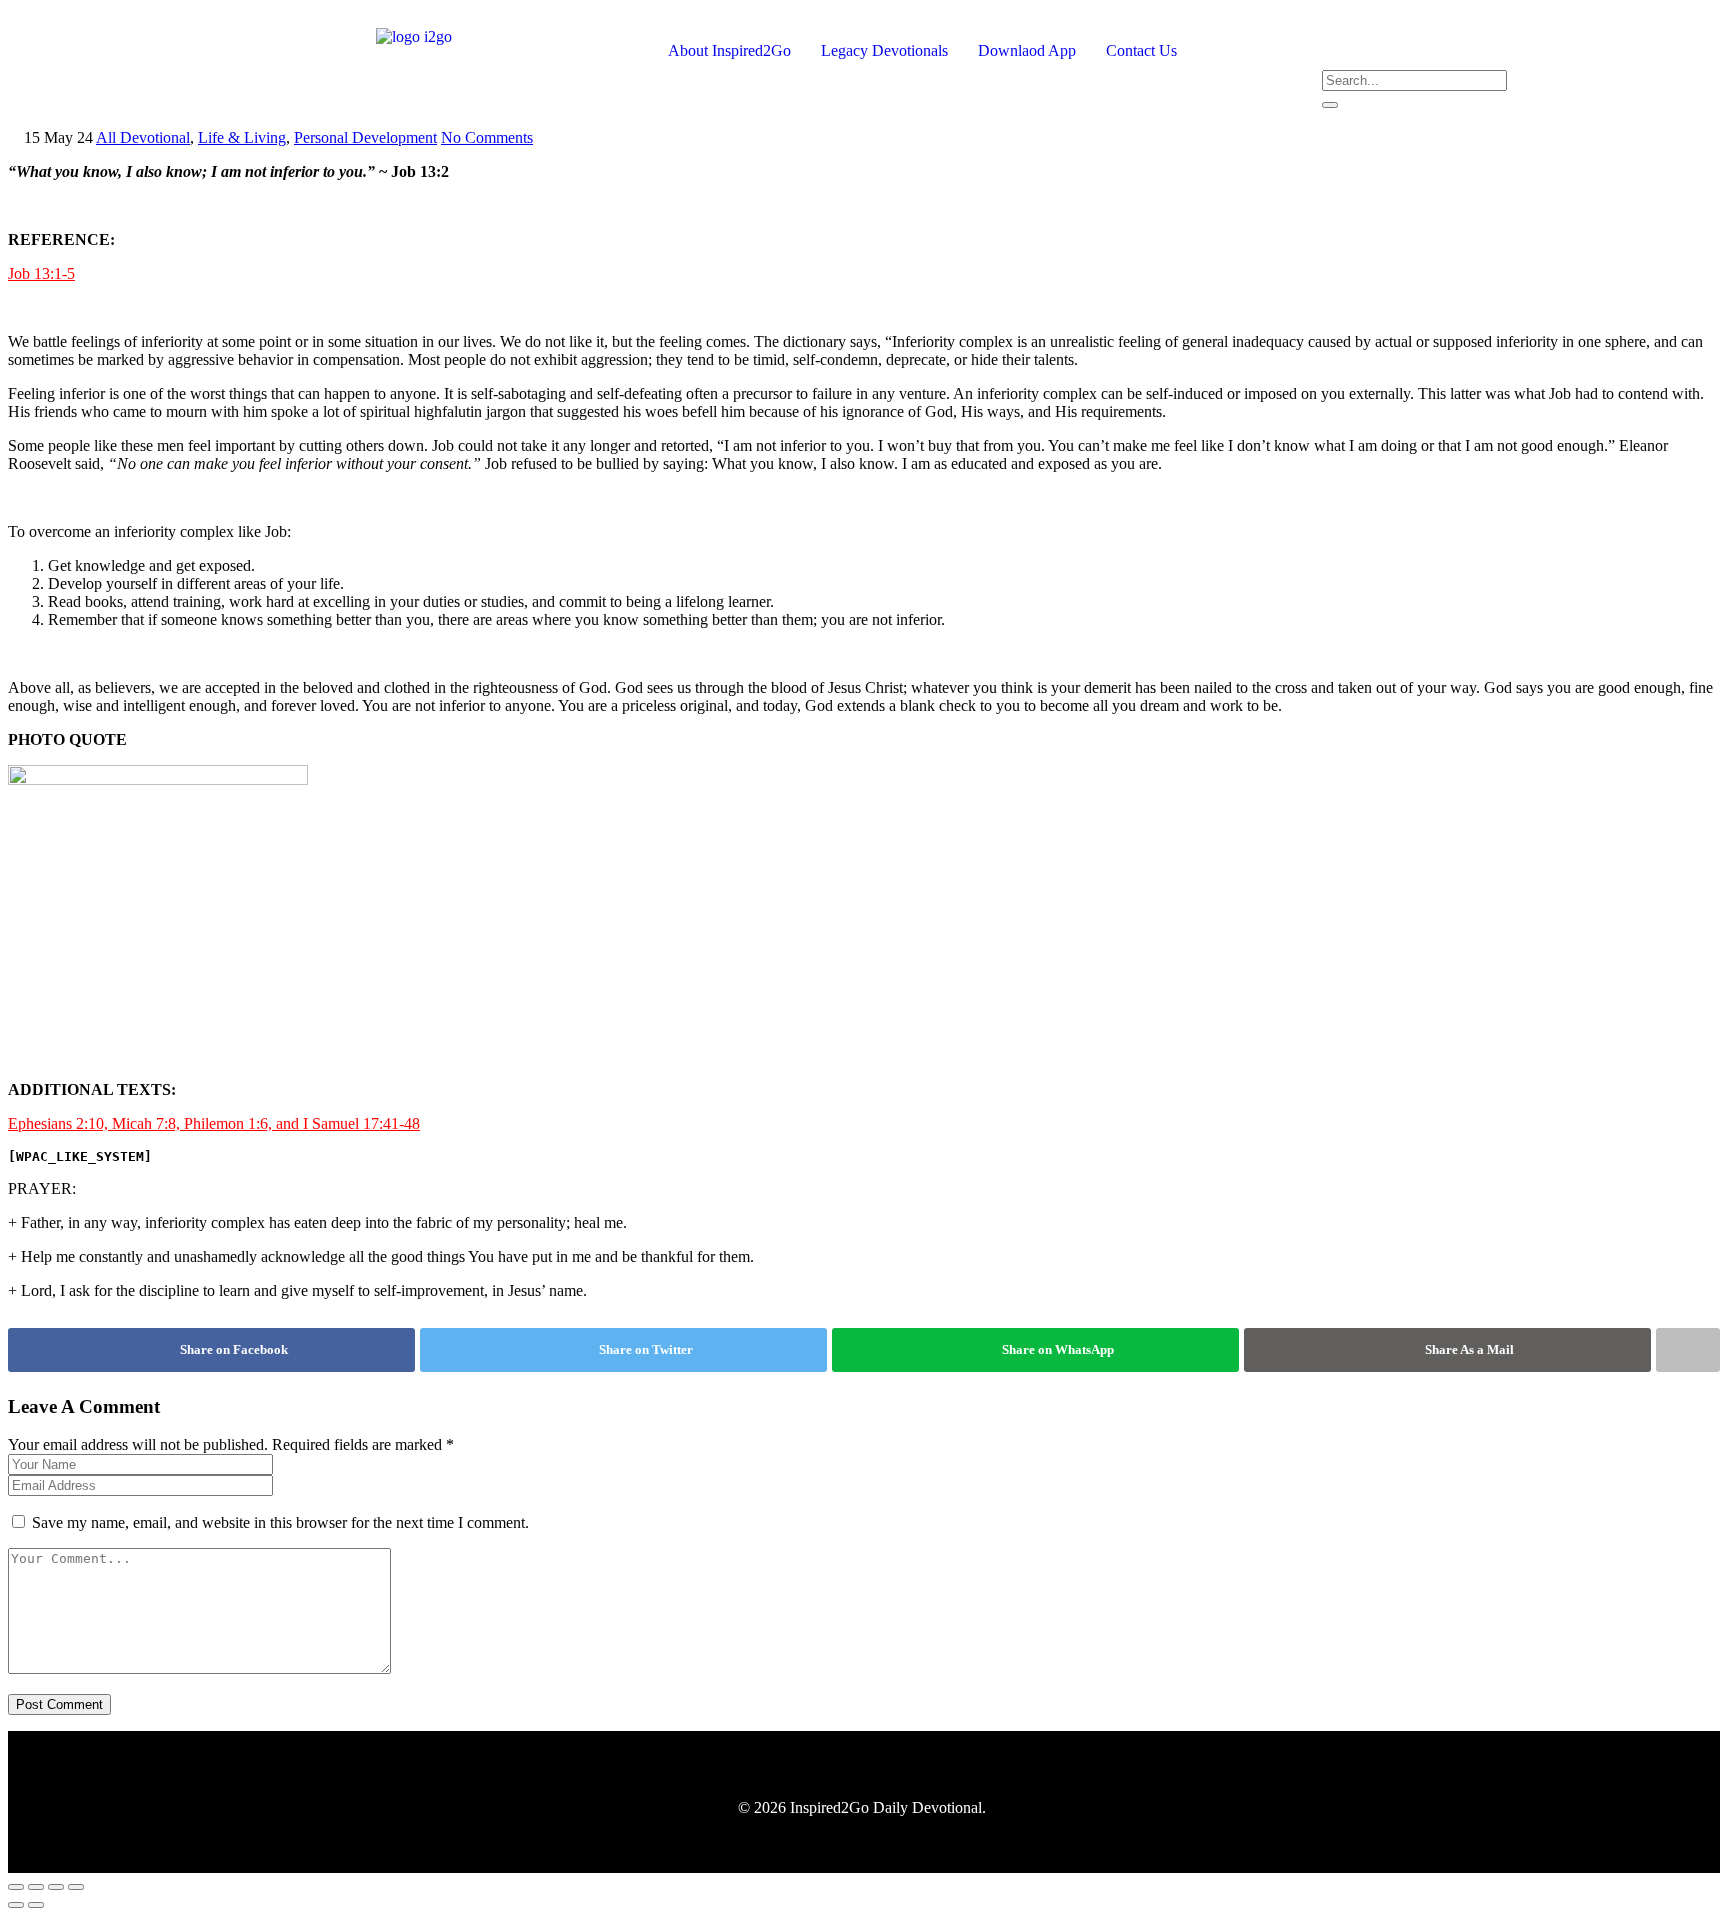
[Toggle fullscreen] (36, 1887)
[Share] (56, 1887)
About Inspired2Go (729, 50)
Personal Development (365, 137)
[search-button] (1330, 105)
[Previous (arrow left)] (16, 1905)
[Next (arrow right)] (36, 1905)
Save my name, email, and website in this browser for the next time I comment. (280, 1522)
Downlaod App (1027, 50)
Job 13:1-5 (41, 273)
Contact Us (1141, 50)
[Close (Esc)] (76, 1887)
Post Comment (59, 1704)
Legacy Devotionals (884, 50)
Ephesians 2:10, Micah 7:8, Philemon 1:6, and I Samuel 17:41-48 (214, 1123)
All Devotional (143, 137)
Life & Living (242, 137)
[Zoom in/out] (16, 1887)
